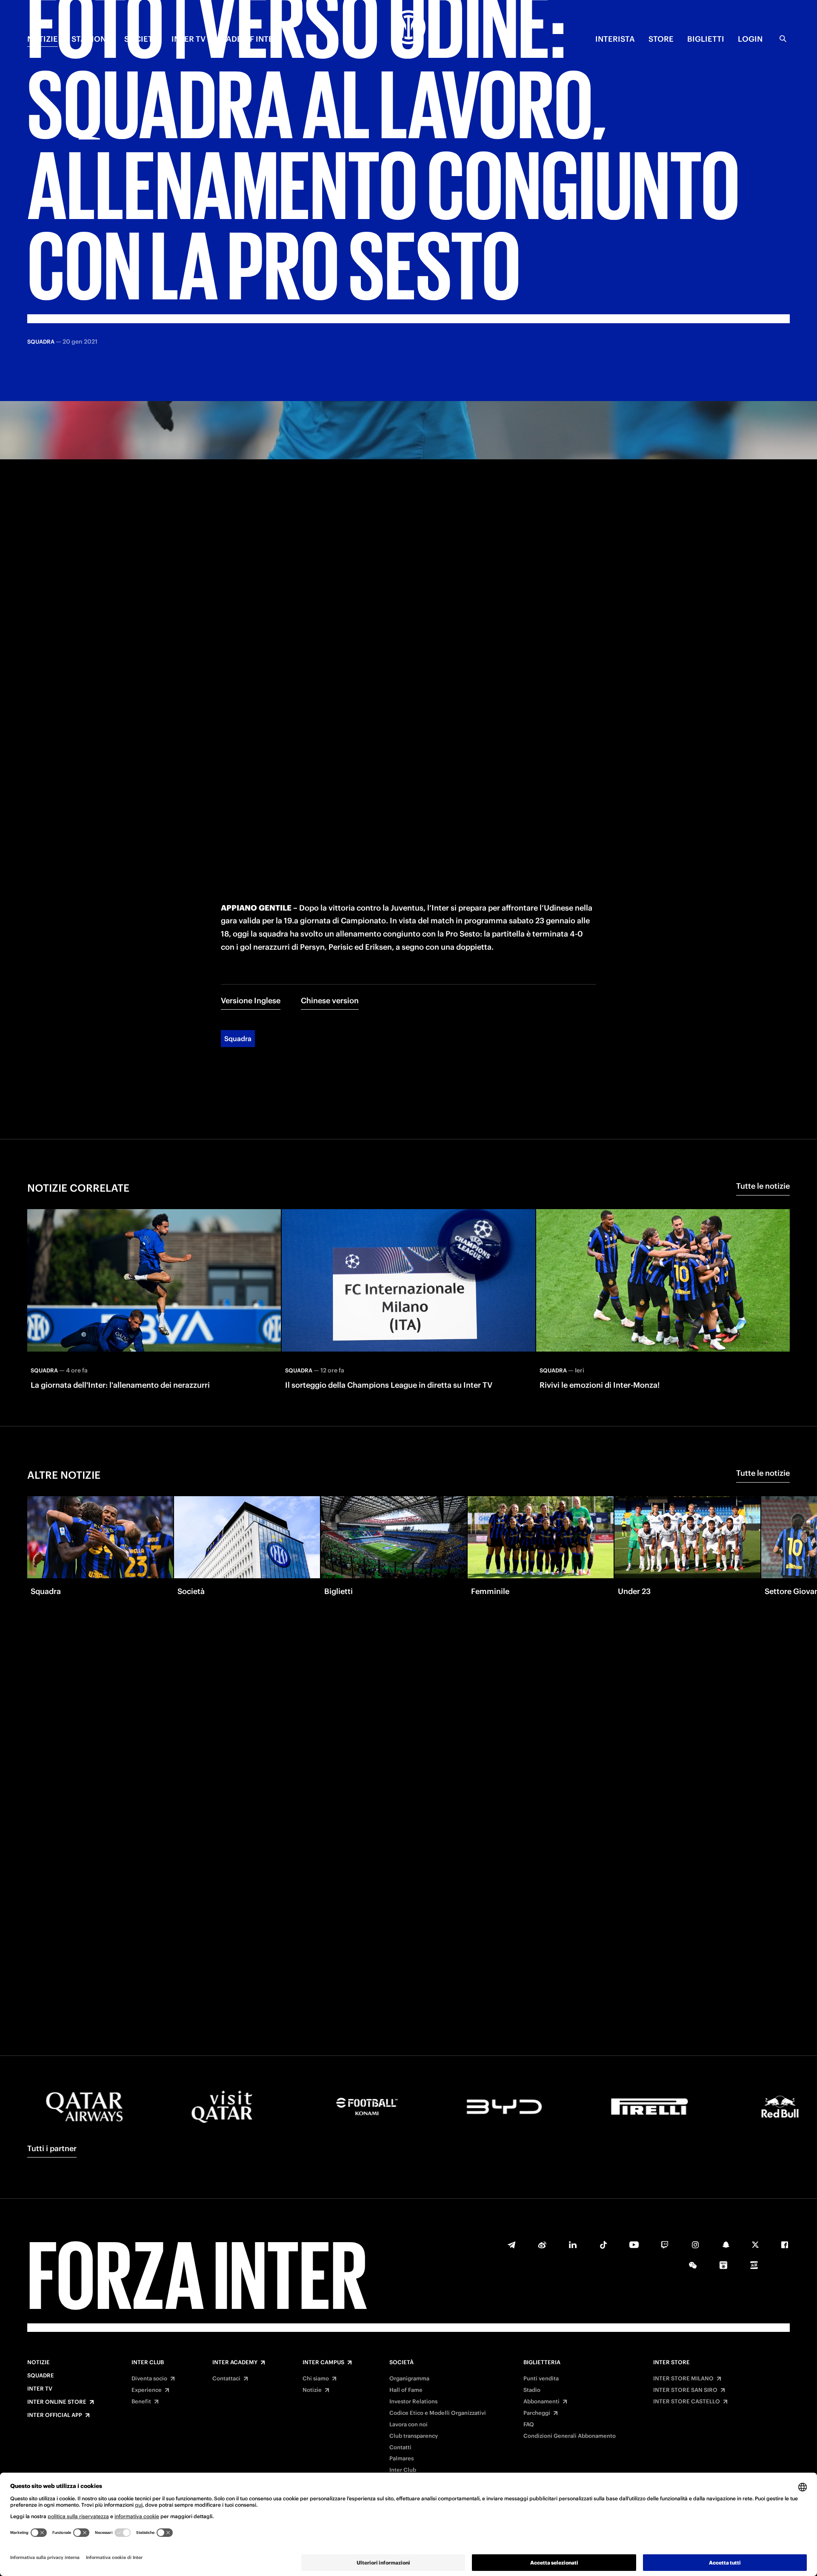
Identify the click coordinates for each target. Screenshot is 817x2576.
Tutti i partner (52, 2148)
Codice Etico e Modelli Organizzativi (438, 2413)
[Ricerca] (783, 39)
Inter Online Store (57, 2402)
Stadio (532, 2390)
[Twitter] (755, 2245)
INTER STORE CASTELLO (687, 2402)
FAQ (529, 2425)
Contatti (400, 2448)
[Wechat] (693, 2265)
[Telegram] (511, 2245)
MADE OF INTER (249, 39)
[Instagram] (695, 2245)
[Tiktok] (603, 2245)
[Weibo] (542, 2245)
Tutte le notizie (763, 1186)
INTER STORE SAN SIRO (685, 2390)
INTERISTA (615, 39)
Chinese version (330, 1001)
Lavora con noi (408, 2425)
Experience (147, 2390)
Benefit (141, 2402)
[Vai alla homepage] (408, 28)
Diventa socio (149, 2379)
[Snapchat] (726, 2245)
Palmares (401, 2459)
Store (661, 39)
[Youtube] (634, 2245)
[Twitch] (665, 2245)
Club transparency (414, 2436)
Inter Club (148, 2363)
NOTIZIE (43, 39)
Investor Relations (413, 2402)
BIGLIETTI (706, 39)
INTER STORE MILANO (683, 2379)
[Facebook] (785, 2245)
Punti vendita (541, 2379)
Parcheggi (537, 2413)
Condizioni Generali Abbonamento (570, 2436)
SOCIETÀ (141, 39)
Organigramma (409, 2379)
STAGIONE (91, 39)
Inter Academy (235, 2363)
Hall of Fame (406, 2390)
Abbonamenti (541, 2402)
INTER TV (189, 39)
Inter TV (40, 2389)
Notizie (39, 2363)
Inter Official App (55, 2415)
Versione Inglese (251, 1001)
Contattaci (226, 2379)
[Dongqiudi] (723, 2265)
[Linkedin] (573, 2245)
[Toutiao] (754, 2265)
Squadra (238, 1039)
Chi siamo (316, 2379)
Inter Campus (323, 2363)
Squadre (41, 2376)
